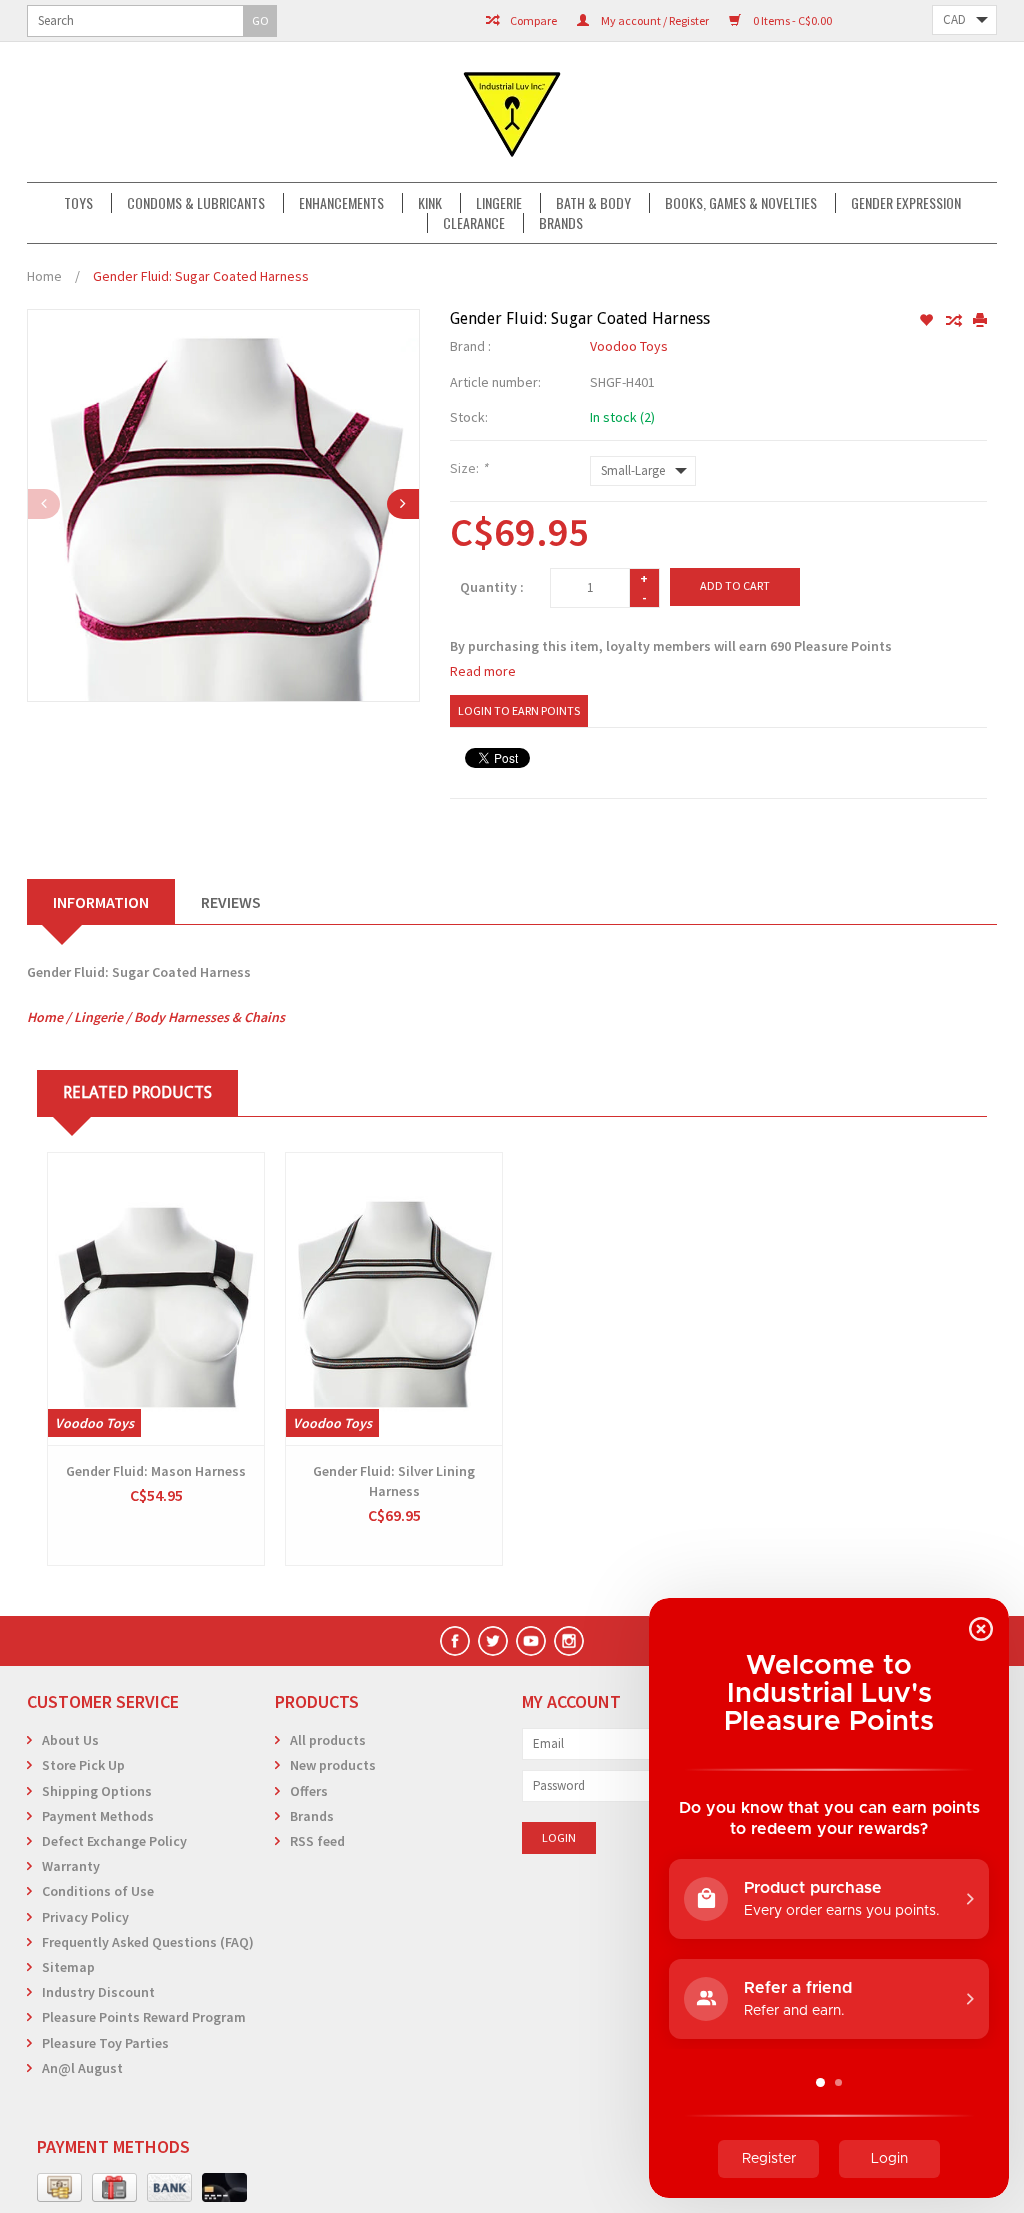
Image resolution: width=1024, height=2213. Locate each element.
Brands (561, 223)
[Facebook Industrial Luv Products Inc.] (455, 1641)
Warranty (71, 1866)
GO (260, 20)
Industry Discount (98, 1992)
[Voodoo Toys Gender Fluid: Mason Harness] (156, 1299)
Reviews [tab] (231, 902)
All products (328, 1740)
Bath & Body (593, 203)
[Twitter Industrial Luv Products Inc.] (493, 1641)
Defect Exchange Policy (114, 1841)
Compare (532, 20)
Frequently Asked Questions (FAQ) (148, 1942)
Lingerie (499, 203)
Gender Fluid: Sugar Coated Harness (201, 276)
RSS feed (317, 1841)
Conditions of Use (98, 1891)
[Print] (980, 321)
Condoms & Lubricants (196, 203)
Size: (469, 468)
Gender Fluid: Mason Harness (156, 1471)
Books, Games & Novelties (741, 203)
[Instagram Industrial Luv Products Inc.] (569, 1641)
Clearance (474, 223)
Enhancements (341, 203)
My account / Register (654, 20)
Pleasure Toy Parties (105, 2043)
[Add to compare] (954, 321)
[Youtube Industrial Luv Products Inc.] (531, 1641)
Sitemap (68, 1967)
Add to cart (735, 585)
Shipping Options (97, 1791)
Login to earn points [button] (519, 710)
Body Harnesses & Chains (209, 1017)
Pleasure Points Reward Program (144, 2017)
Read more (483, 671)
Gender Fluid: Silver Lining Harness (394, 1481)
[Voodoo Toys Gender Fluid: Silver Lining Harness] (394, 1299)
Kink (430, 203)
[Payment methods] (59, 2188)
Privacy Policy (85, 1917)
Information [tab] (101, 902)
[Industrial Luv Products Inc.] (512, 112)
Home (44, 276)
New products (333, 1765)
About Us (70, 1740)
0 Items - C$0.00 (791, 20)
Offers (309, 1791)
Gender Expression (906, 203)
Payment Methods (98, 1816)
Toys (78, 203)
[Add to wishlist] (927, 321)
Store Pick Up (83, 1765)
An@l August (82, 2068)
